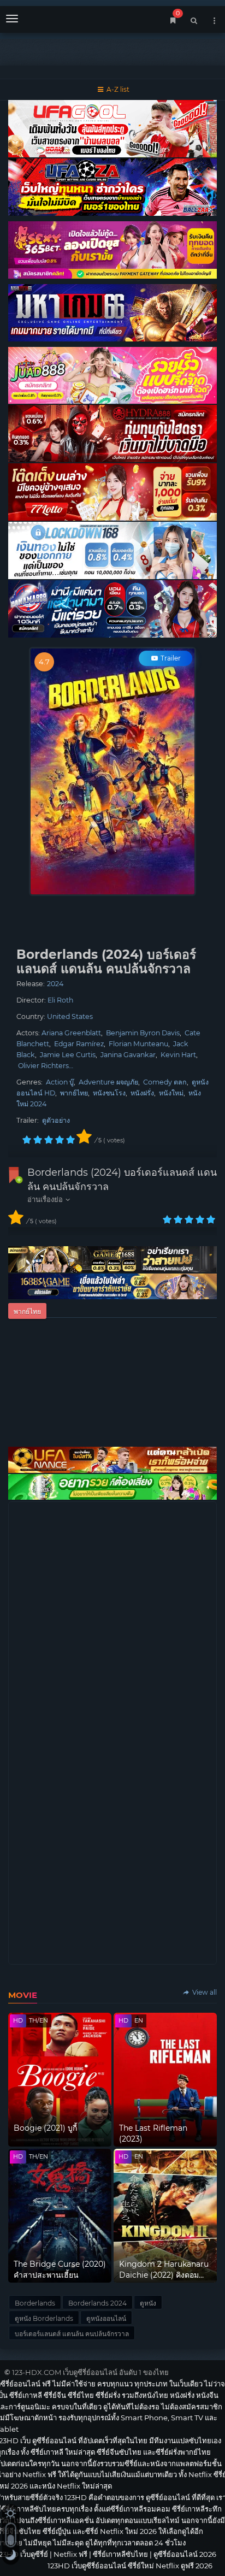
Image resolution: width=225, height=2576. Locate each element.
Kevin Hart (178, 1055)
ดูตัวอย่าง (56, 1120)
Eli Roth (60, 1000)
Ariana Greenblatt (71, 1033)
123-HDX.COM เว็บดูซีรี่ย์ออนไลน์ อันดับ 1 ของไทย (90, 2372)
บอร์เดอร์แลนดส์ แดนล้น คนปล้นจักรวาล (72, 2334)
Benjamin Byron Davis (143, 1033)
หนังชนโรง (109, 1093)
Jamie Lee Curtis (68, 1055)
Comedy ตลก (165, 1082)
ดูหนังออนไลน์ (106, 2318)
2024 (55, 984)
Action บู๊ (60, 1082)
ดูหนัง (148, 2303)
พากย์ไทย (74, 1093)
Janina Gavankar (128, 1055)
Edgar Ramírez (79, 1044)
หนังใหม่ (171, 1093)
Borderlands (35, 2303)
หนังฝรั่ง (142, 1093)
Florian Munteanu (138, 1044)
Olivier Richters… (46, 1066)
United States (70, 1016)
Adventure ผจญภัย (108, 1082)
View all (204, 1992)
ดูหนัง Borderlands (44, 2318)
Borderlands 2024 (97, 2303)
